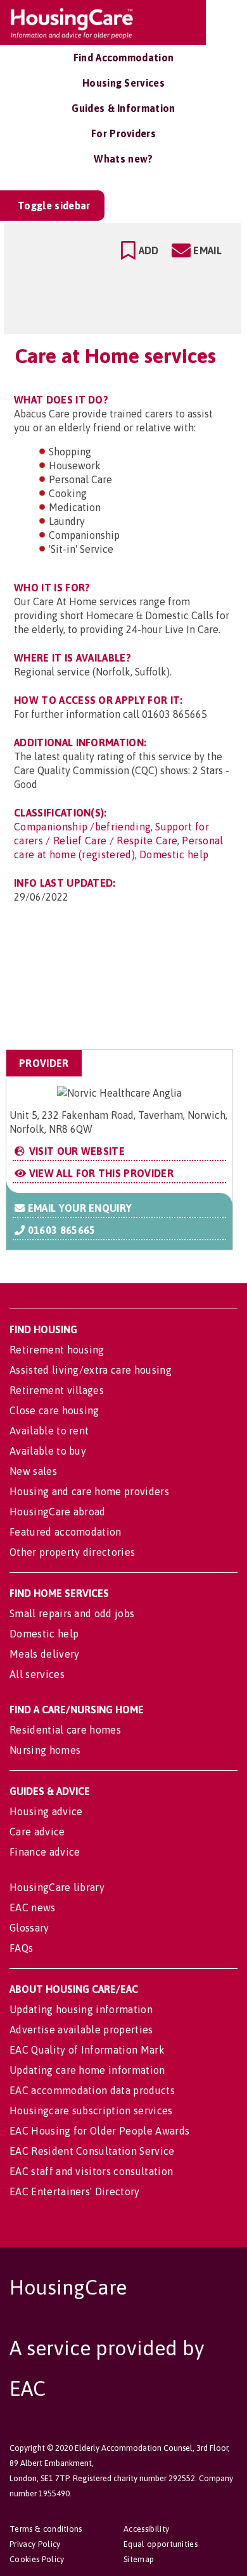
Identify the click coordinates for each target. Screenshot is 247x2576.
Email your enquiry (78, 1208)
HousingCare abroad (58, 1512)
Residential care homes (65, 1730)
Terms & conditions (46, 2529)
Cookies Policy (37, 2559)
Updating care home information (87, 2070)
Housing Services (123, 83)
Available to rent (49, 1431)
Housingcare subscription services (91, 2111)
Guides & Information (123, 108)
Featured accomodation (66, 1532)
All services (37, 1674)
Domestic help (174, 854)
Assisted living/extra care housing (91, 1370)
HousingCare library (57, 1887)
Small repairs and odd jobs (72, 1613)
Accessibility (146, 2529)
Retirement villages (57, 1390)
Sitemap (139, 2559)
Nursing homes (45, 1750)
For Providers (123, 133)
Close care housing (54, 1410)
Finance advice (45, 1852)
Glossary (29, 1928)
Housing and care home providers (89, 1491)
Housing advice (46, 1811)
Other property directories (72, 1552)
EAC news (33, 1907)
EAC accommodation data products (92, 2090)
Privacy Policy (35, 2544)
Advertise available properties (81, 2030)
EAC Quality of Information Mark (87, 2050)
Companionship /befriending (82, 827)
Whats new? (123, 159)
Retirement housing (57, 1350)
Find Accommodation (124, 58)
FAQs (21, 1948)
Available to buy (48, 1451)
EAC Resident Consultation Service (92, 2151)
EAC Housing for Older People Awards (99, 2131)
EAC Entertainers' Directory (75, 2191)
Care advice (37, 1832)
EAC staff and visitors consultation (91, 2171)
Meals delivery (44, 1654)
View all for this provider (100, 1173)
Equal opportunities (161, 2544)
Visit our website (75, 1151)
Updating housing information (81, 2009)
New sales (33, 1471)
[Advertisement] (132, 987)
